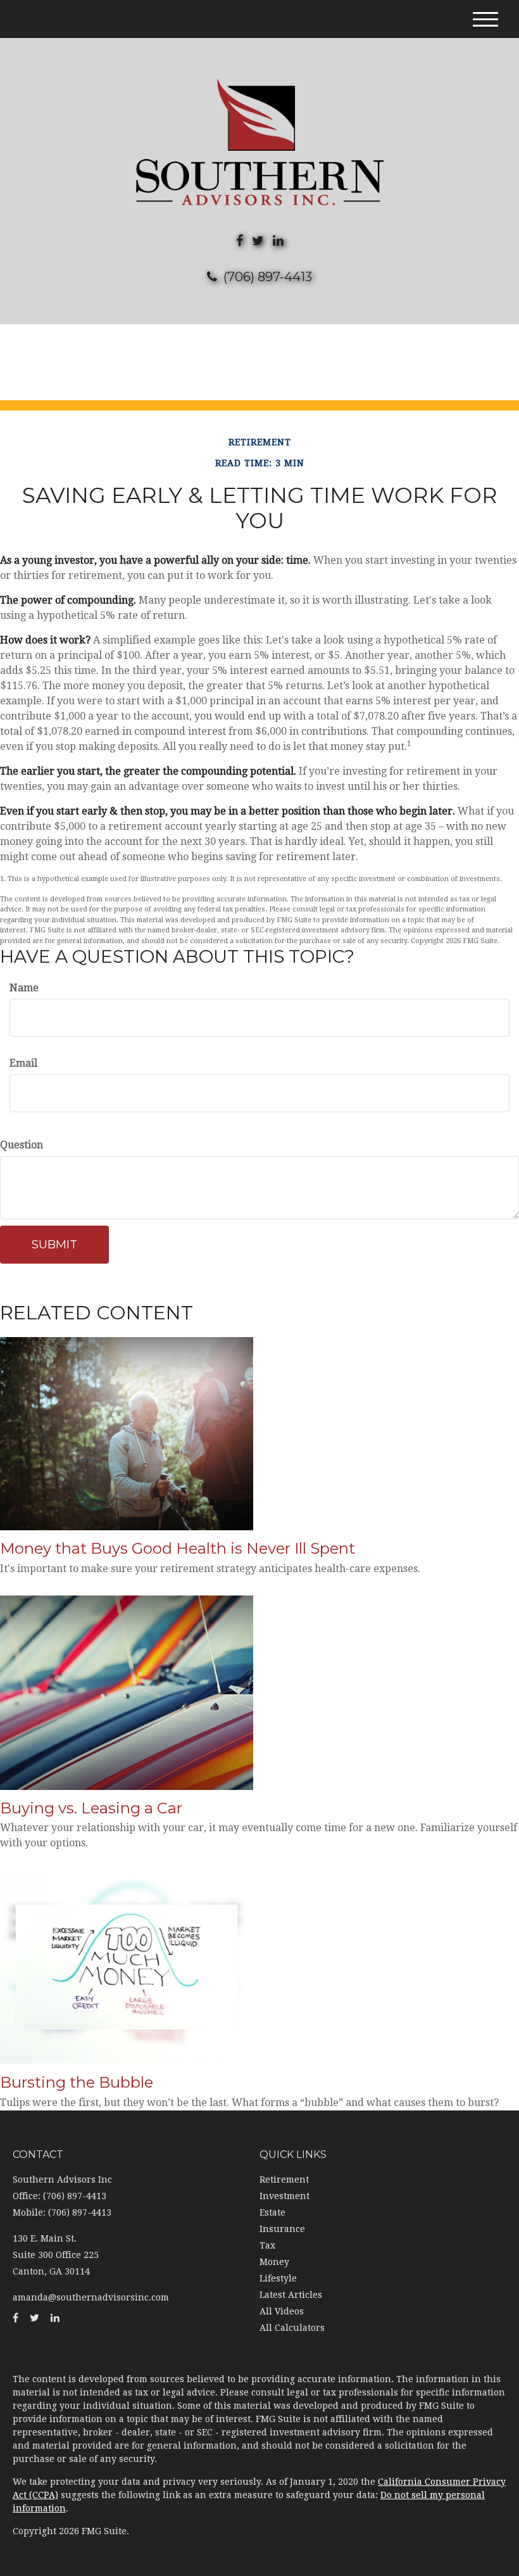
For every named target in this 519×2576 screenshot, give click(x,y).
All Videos (282, 2311)
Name (24, 988)
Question (22, 1145)
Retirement (284, 2179)
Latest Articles (291, 2295)
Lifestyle (278, 2278)
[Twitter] (258, 241)
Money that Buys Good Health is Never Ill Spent (178, 1548)
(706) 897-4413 (268, 277)
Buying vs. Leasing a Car (91, 1808)
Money (274, 2262)
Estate (272, 2212)
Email (23, 1063)
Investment (285, 2196)
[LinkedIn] (278, 241)
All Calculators (292, 2328)
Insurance (282, 2229)
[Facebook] (240, 241)
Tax (267, 2245)
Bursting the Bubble (77, 2082)
